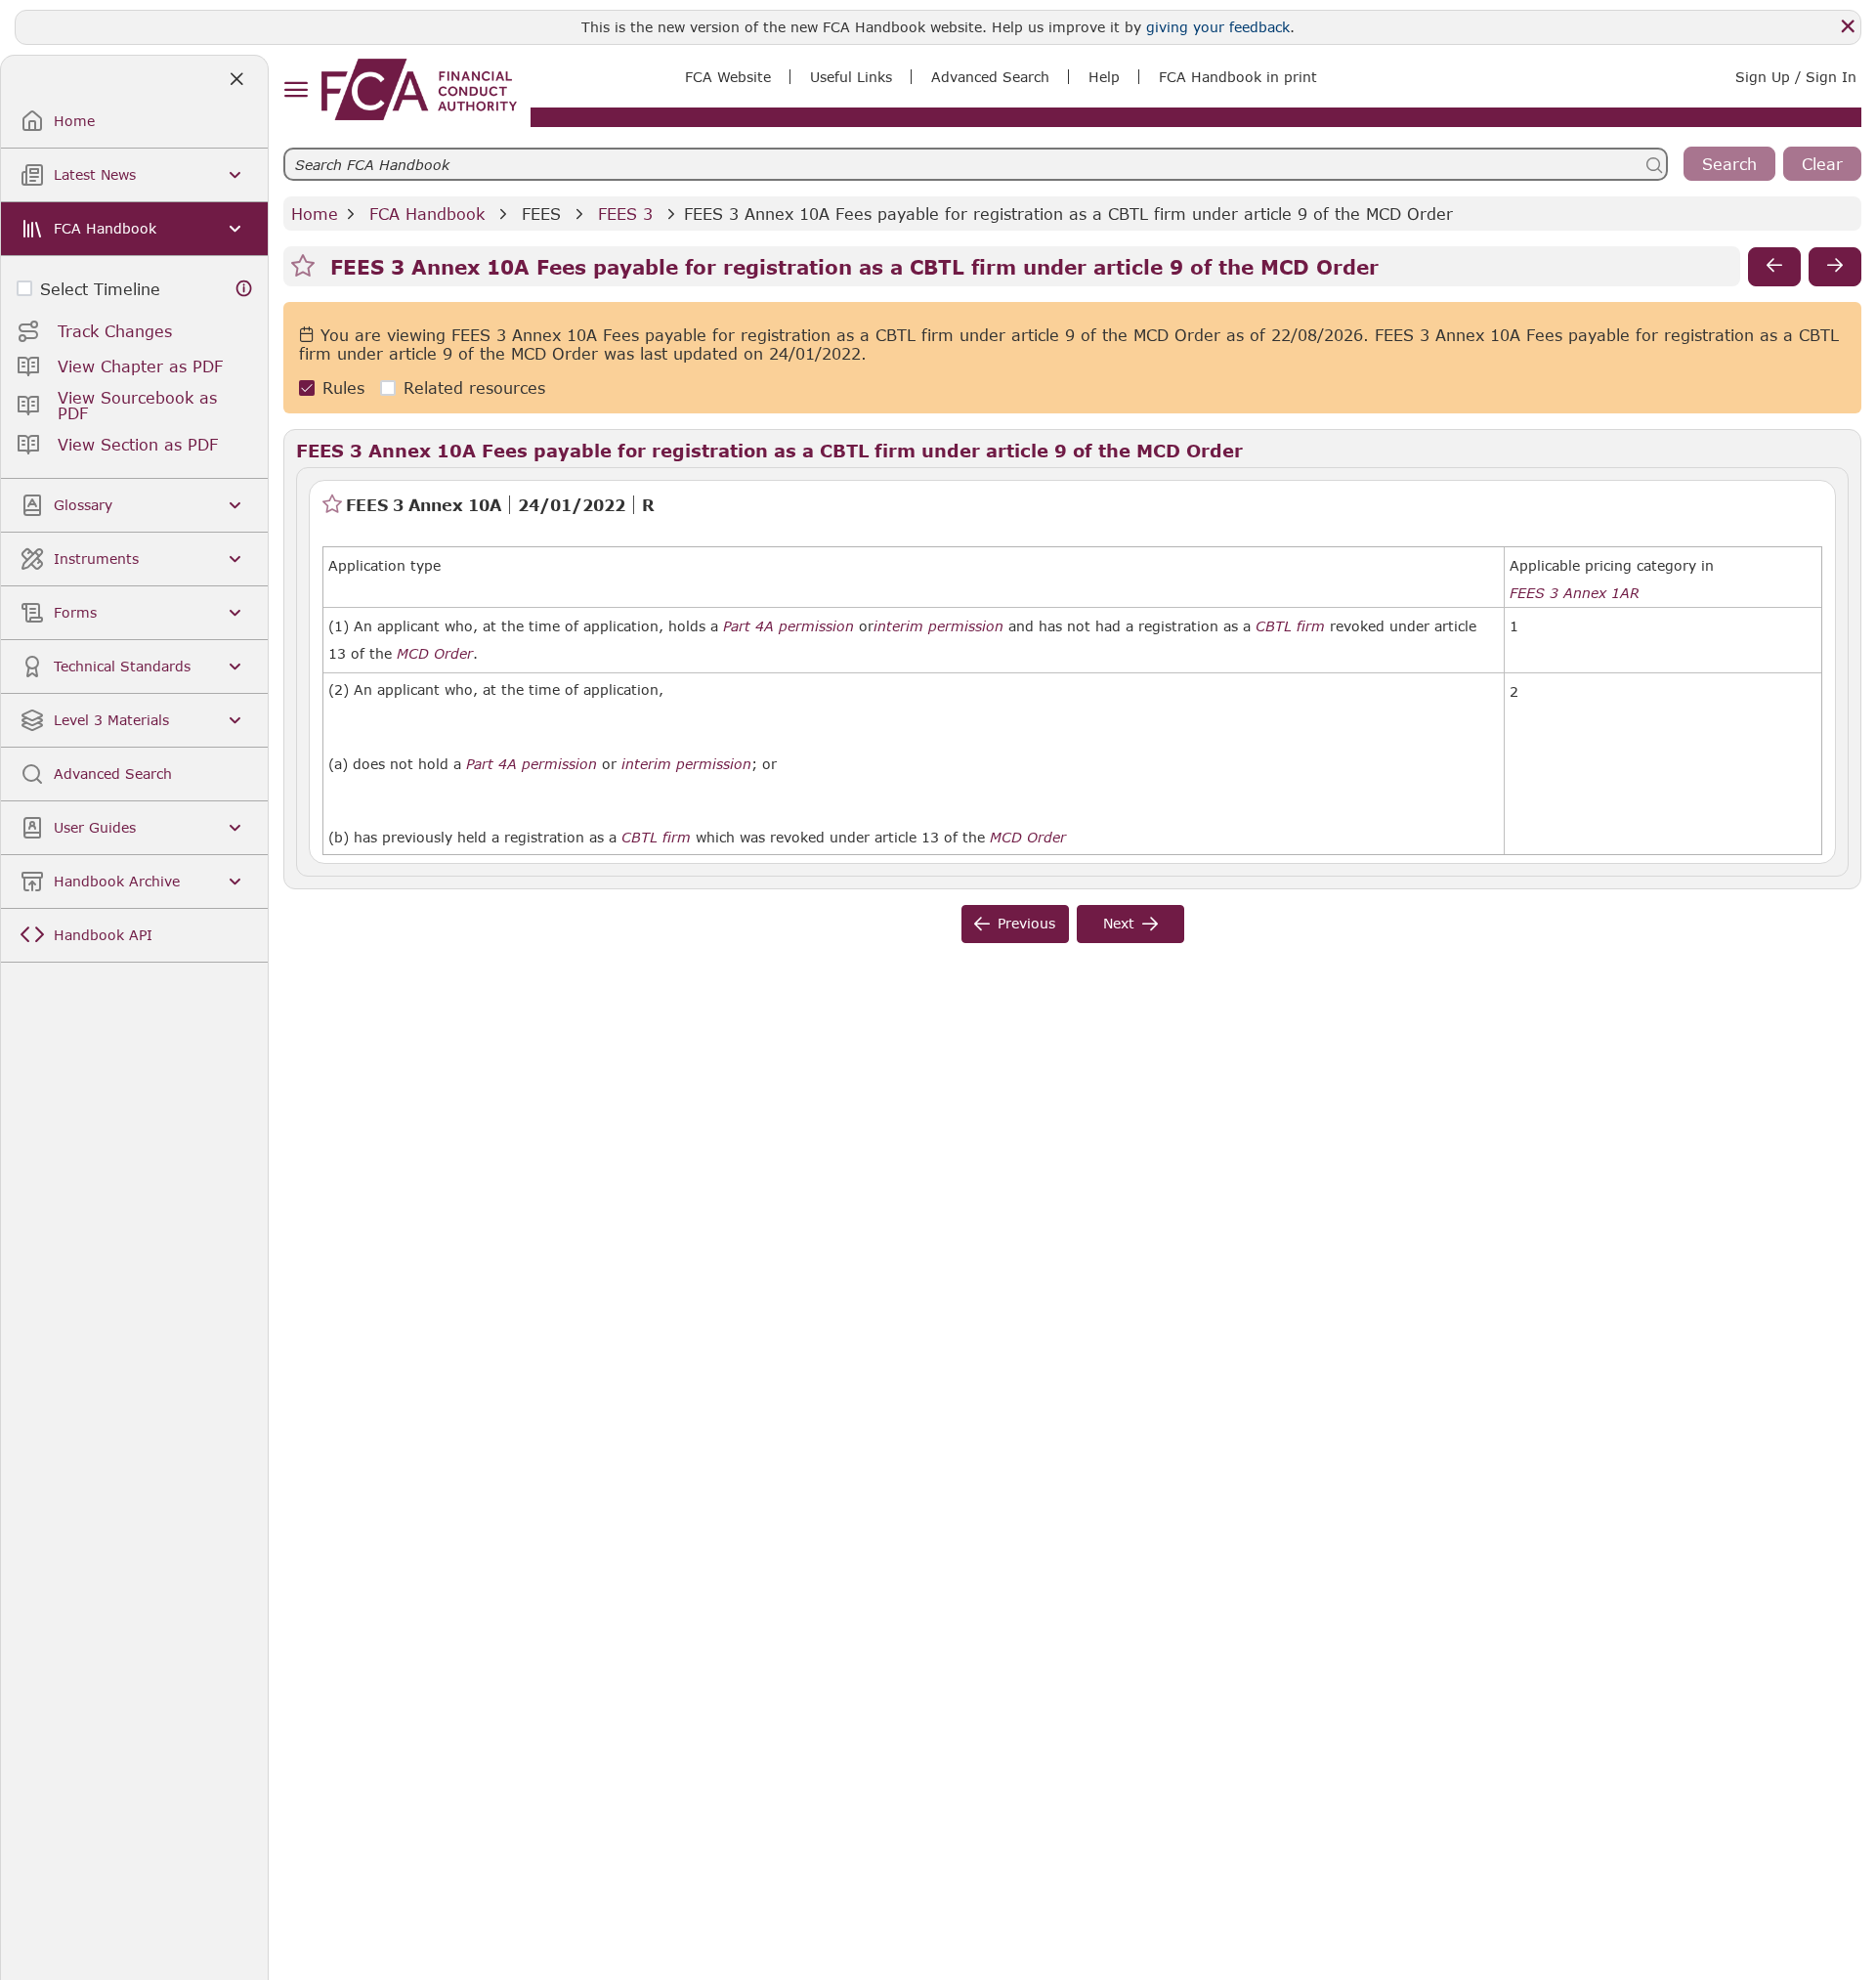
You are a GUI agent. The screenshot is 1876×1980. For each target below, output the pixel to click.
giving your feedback (1218, 27)
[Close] (1848, 26)
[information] (244, 289)
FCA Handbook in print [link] (1238, 77)
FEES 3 (625, 214)
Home (315, 214)
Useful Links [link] (851, 77)
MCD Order (435, 654)
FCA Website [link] (728, 77)
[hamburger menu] (296, 90)
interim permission (938, 626)
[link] (419, 89)
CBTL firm (1290, 626)
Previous (1026, 923)
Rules (343, 388)
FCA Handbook (427, 214)
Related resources (474, 388)
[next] (1835, 267)
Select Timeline (100, 289)
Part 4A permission (789, 626)
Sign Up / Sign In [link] (1796, 77)
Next (1119, 923)
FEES (541, 214)
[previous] (1774, 267)
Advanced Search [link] (990, 77)
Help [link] (1104, 77)
